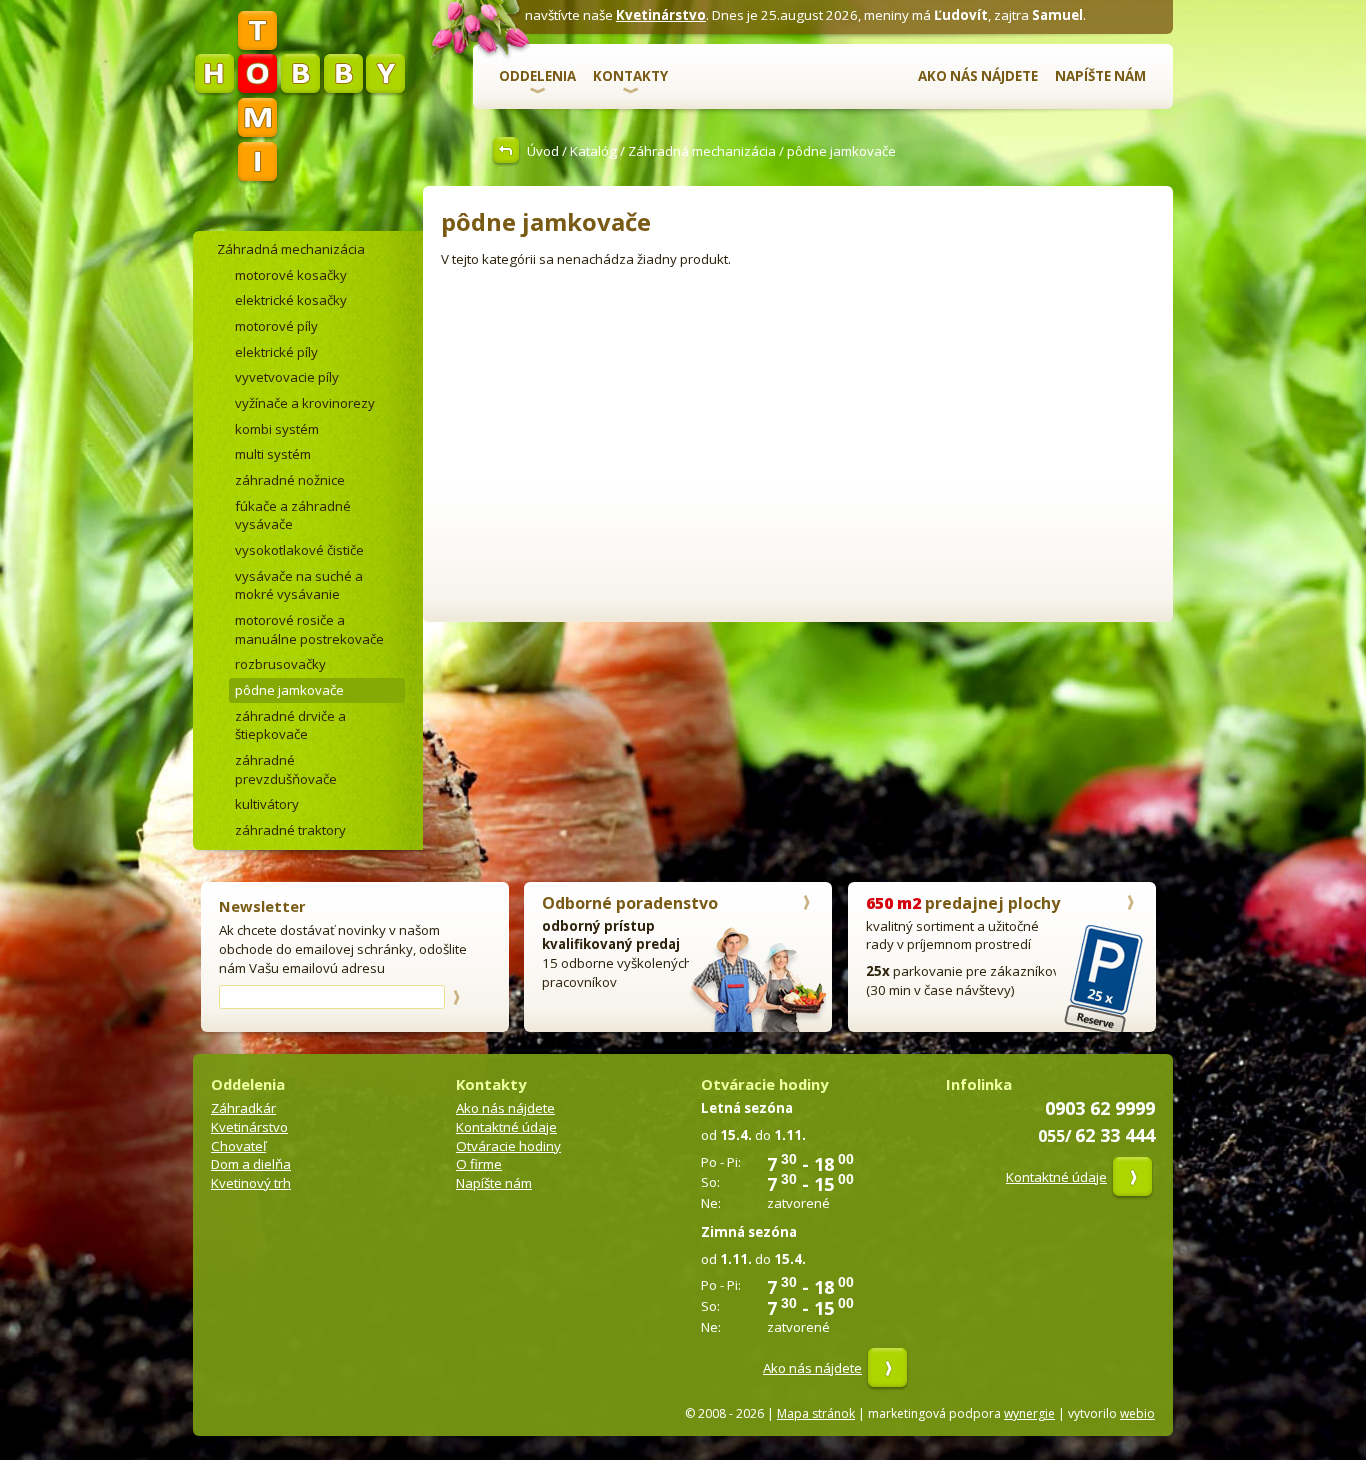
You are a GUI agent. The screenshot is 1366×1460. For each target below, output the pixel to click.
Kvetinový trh (251, 1183)
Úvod (543, 151)
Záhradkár (243, 1108)
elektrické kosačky (291, 300)
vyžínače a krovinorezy (305, 403)
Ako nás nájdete (978, 76)
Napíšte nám (1100, 76)
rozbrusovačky (280, 664)
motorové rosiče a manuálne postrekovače (309, 629)
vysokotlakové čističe (299, 550)
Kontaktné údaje (506, 1127)
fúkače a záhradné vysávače (293, 515)
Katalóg (593, 151)
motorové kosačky (291, 275)
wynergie (1029, 1413)
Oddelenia (537, 76)
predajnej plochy (963, 903)
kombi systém (277, 429)
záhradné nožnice (290, 480)
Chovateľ (238, 1146)
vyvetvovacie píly (287, 377)
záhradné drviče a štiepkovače (290, 725)
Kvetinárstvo (661, 15)
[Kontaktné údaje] (1132, 1177)
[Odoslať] (456, 997)
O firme (479, 1164)
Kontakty (630, 76)
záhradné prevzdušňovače (286, 769)
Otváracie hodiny (508, 1146)
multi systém (273, 454)
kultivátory (267, 804)
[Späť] (509, 151)
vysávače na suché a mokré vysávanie (299, 585)
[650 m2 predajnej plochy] (1130, 905)
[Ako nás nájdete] (887, 1368)
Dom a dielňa (251, 1164)
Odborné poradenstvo (630, 903)
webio (1137, 1413)
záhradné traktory (290, 830)
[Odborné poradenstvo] (806, 905)
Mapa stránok (816, 1413)
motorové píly (276, 326)
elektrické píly (276, 352)
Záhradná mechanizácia (702, 151)
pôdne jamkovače (289, 690)
